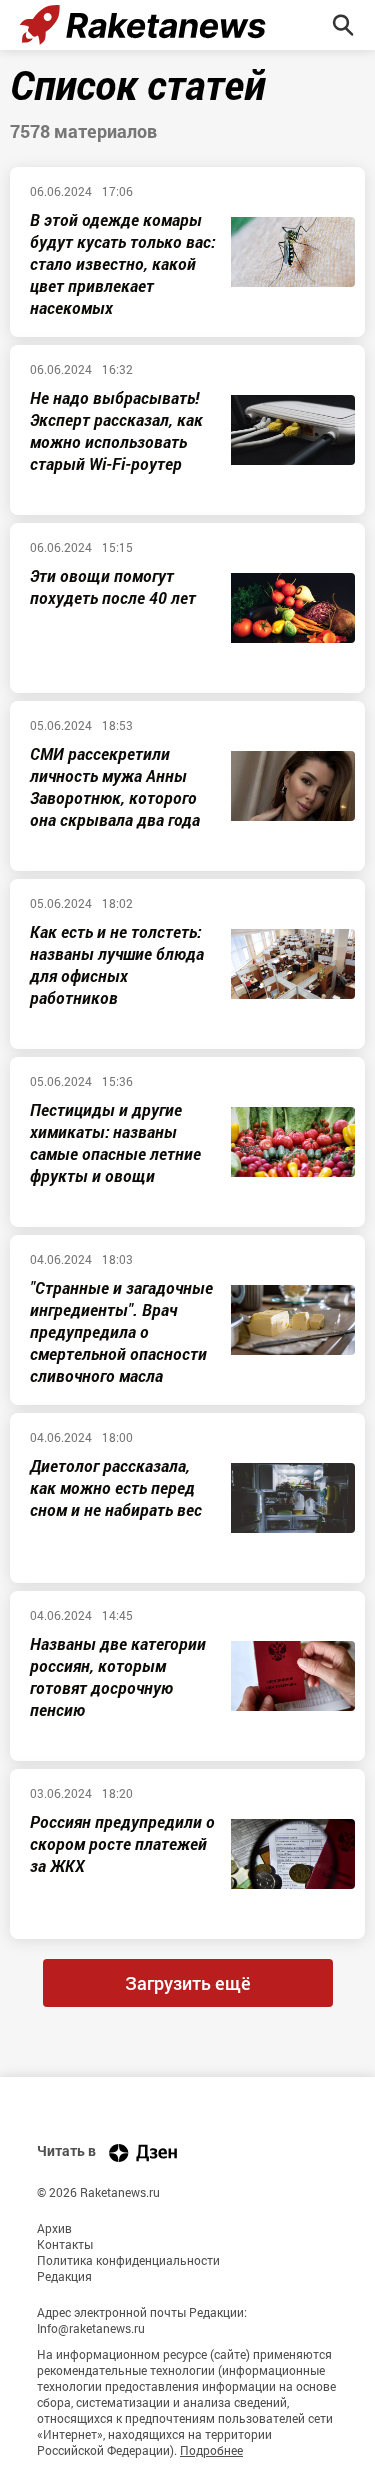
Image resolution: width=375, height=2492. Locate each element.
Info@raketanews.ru (91, 2328)
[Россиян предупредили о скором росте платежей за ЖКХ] (293, 1854)
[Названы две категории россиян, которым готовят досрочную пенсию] (293, 1676)
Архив (54, 2228)
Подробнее (211, 2450)
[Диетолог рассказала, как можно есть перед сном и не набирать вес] (293, 1498)
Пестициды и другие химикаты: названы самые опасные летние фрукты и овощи (115, 1142)
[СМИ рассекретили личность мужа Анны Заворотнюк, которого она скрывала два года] (293, 786)
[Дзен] (143, 2152)
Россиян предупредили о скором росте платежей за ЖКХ (122, 1843)
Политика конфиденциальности (128, 2260)
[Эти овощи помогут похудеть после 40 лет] (293, 608)
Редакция (64, 2276)
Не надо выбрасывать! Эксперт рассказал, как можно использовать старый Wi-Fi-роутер (116, 430)
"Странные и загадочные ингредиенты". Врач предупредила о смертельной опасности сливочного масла (121, 1331)
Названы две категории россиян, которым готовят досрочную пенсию (118, 1676)
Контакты (65, 2244)
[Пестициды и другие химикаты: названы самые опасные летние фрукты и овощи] (293, 1142)
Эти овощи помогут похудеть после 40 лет (113, 586)
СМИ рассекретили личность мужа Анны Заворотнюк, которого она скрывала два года (115, 786)
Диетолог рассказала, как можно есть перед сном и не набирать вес (116, 1487)
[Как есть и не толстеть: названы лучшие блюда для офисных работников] (293, 964)
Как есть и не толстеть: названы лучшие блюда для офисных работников (117, 964)
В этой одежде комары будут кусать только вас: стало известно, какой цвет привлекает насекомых (122, 263)
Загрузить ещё (188, 1983)
